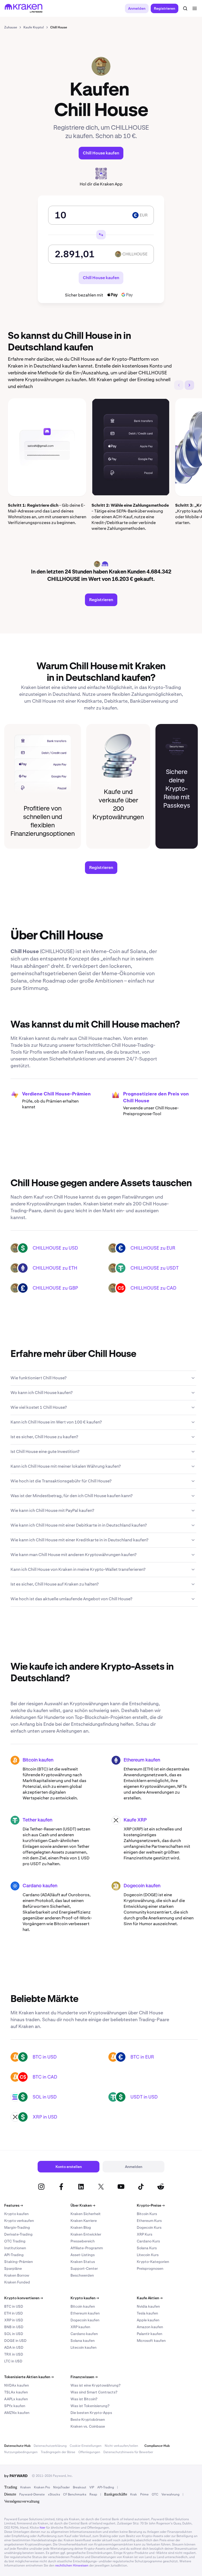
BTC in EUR (142, 2057)
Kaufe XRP (135, 1820)
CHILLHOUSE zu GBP (55, 1288)
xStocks (54, 2494)
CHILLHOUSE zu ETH (55, 1268)
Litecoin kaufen (84, 2347)
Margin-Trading (17, 2227)
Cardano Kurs (148, 2241)
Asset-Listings (83, 2255)
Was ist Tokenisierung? (90, 2406)
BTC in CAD (45, 2077)
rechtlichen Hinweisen (72, 2565)
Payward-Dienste (32, 2494)
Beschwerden (82, 2275)
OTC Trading (15, 2241)
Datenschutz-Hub (17, 2446)
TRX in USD (14, 2354)
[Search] (185, 8)
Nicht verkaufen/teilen (121, 2446)
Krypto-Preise (151, 2205)
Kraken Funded (17, 2282)
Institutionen (15, 2248)
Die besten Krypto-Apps (91, 2413)
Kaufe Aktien (150, 2298)
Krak (134, 2494)
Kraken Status (83, 2262)
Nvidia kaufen (148, 2306)
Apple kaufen (148, 2320)
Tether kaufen (37, 1820)
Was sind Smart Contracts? (94, 2392)
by (16, 2476)
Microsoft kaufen (151, 2341)
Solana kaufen (83, 2341)
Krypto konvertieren (24, 2298)
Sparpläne (13, 2268)
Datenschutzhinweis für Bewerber (128, 2452)
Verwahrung (170, 2494)
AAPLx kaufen (16, 2399)
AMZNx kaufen (17, 2413)
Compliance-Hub (157, 2446)
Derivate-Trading (18, 2234)
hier (42, 2528)
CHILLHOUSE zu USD (55, 1248)
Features (14, 2205)
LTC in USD (13, 2361)
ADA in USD (14, 2347)
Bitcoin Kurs (147, 2214)
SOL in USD (45, 2097)
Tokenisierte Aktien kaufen (29, 2377)
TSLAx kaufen (16, 2392)
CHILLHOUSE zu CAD (153, 1288)
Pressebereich (83, 2241)
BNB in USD (14, 2327)
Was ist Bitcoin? (84, 2399)
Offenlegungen (89, 2452)
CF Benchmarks (75, 2494)
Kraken (26, 2487)
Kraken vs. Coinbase (88, 2426)
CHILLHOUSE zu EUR (153, 1248)
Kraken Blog (81, 2227)
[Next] (189, 385)
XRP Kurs (145, 2234)
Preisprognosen (150, 2268)
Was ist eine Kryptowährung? (95, 2385)
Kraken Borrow (17, 2275)
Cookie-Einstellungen (86, 2446)
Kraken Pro (42, 2487)
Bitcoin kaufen (38, 1760)
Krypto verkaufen (19, 2221)
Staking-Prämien (19, 2262)
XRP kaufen (80, 2327)
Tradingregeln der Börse (58, 2452)
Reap (93, 2494)
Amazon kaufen (150, 2327)
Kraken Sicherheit (86, 2214)
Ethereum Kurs (149, 2221)
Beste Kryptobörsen (88, 2419)
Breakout (80, 2487)
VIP (92, 2487)
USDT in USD (144, 2097)
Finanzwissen (84, 2377)
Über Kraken (83, 2205)
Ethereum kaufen (142, 1760)
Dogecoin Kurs (149, 2227)
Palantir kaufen (150, 2334)
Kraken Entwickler (86, 2234)
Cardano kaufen (40, 1886)
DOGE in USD (15, 2341)
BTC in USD (45, 2057)
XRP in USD (45, 2117)
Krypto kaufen (16, 2214)
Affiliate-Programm (87, 2248)
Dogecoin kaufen (142, 1886)
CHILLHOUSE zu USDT (155, 1268)
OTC (155, 2494)
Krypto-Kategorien (153, 2262)
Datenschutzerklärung (50, 2446)
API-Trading (14, 2255)
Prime (144, 2494)
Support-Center (84, 2268)
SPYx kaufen (15, 2406)
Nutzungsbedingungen (21, 2452)
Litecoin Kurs (148, 2255)
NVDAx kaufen (17, 2385)
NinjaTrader (61, 2487)
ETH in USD (14, 2313)
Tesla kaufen (147, 2313)
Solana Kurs (147, 2248)
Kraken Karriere (84, 2221)
